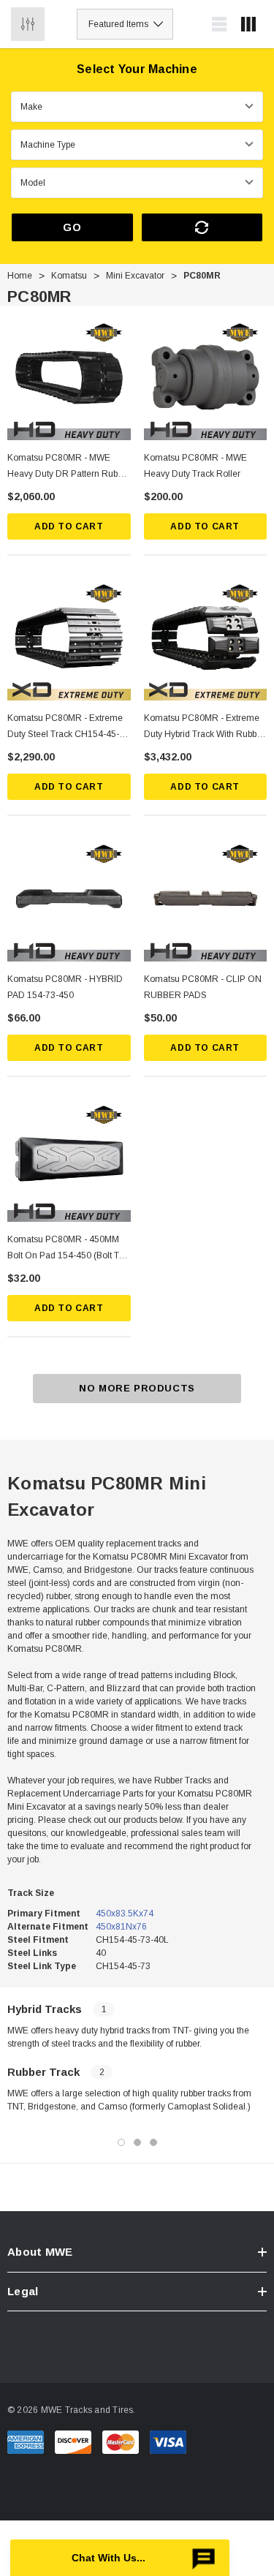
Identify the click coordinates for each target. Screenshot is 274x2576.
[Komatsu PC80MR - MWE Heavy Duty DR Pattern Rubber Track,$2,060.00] (69, 378)
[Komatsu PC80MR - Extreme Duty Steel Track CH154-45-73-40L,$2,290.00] (69, 639)
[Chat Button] (120, 2558)
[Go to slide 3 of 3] (153, 2142)
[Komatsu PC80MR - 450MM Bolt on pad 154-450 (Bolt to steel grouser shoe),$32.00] (69, 1161)
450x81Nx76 (121, 1927)
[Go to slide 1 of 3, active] (121, 2142)
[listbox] (125, 24)
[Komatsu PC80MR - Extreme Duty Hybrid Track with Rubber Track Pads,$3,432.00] (206, 639)
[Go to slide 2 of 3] (137, 2142)
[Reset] (202, 227)
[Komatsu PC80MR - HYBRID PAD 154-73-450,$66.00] (69, 900)
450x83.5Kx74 (125, 1914)
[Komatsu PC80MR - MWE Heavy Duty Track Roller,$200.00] (206, 378)
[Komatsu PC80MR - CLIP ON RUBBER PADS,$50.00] (206, 900)
